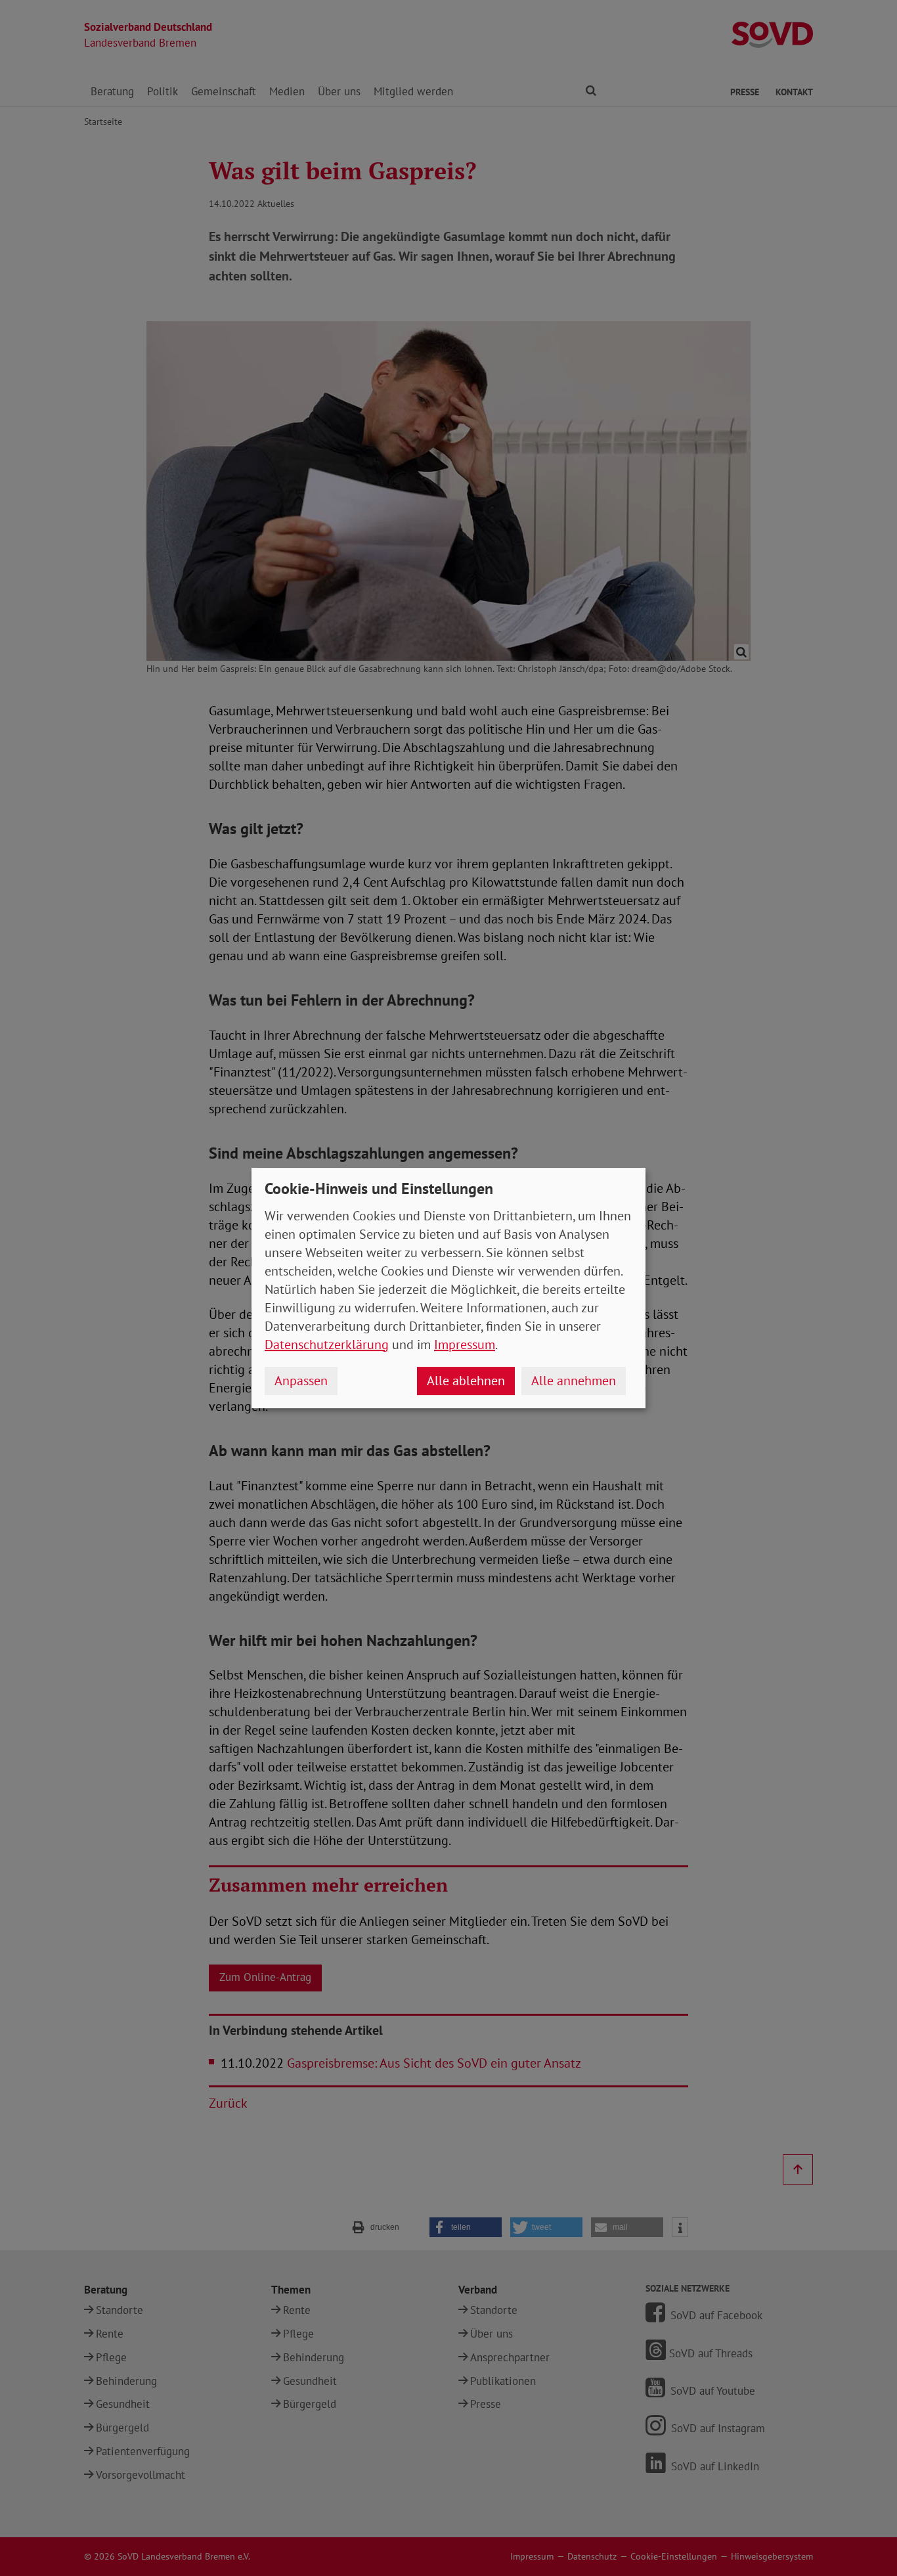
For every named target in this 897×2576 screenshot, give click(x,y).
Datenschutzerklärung (327, 1344)
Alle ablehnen (466, 1381)
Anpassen (301, 1381)
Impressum (465, 1344)
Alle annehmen (574, 1381)
